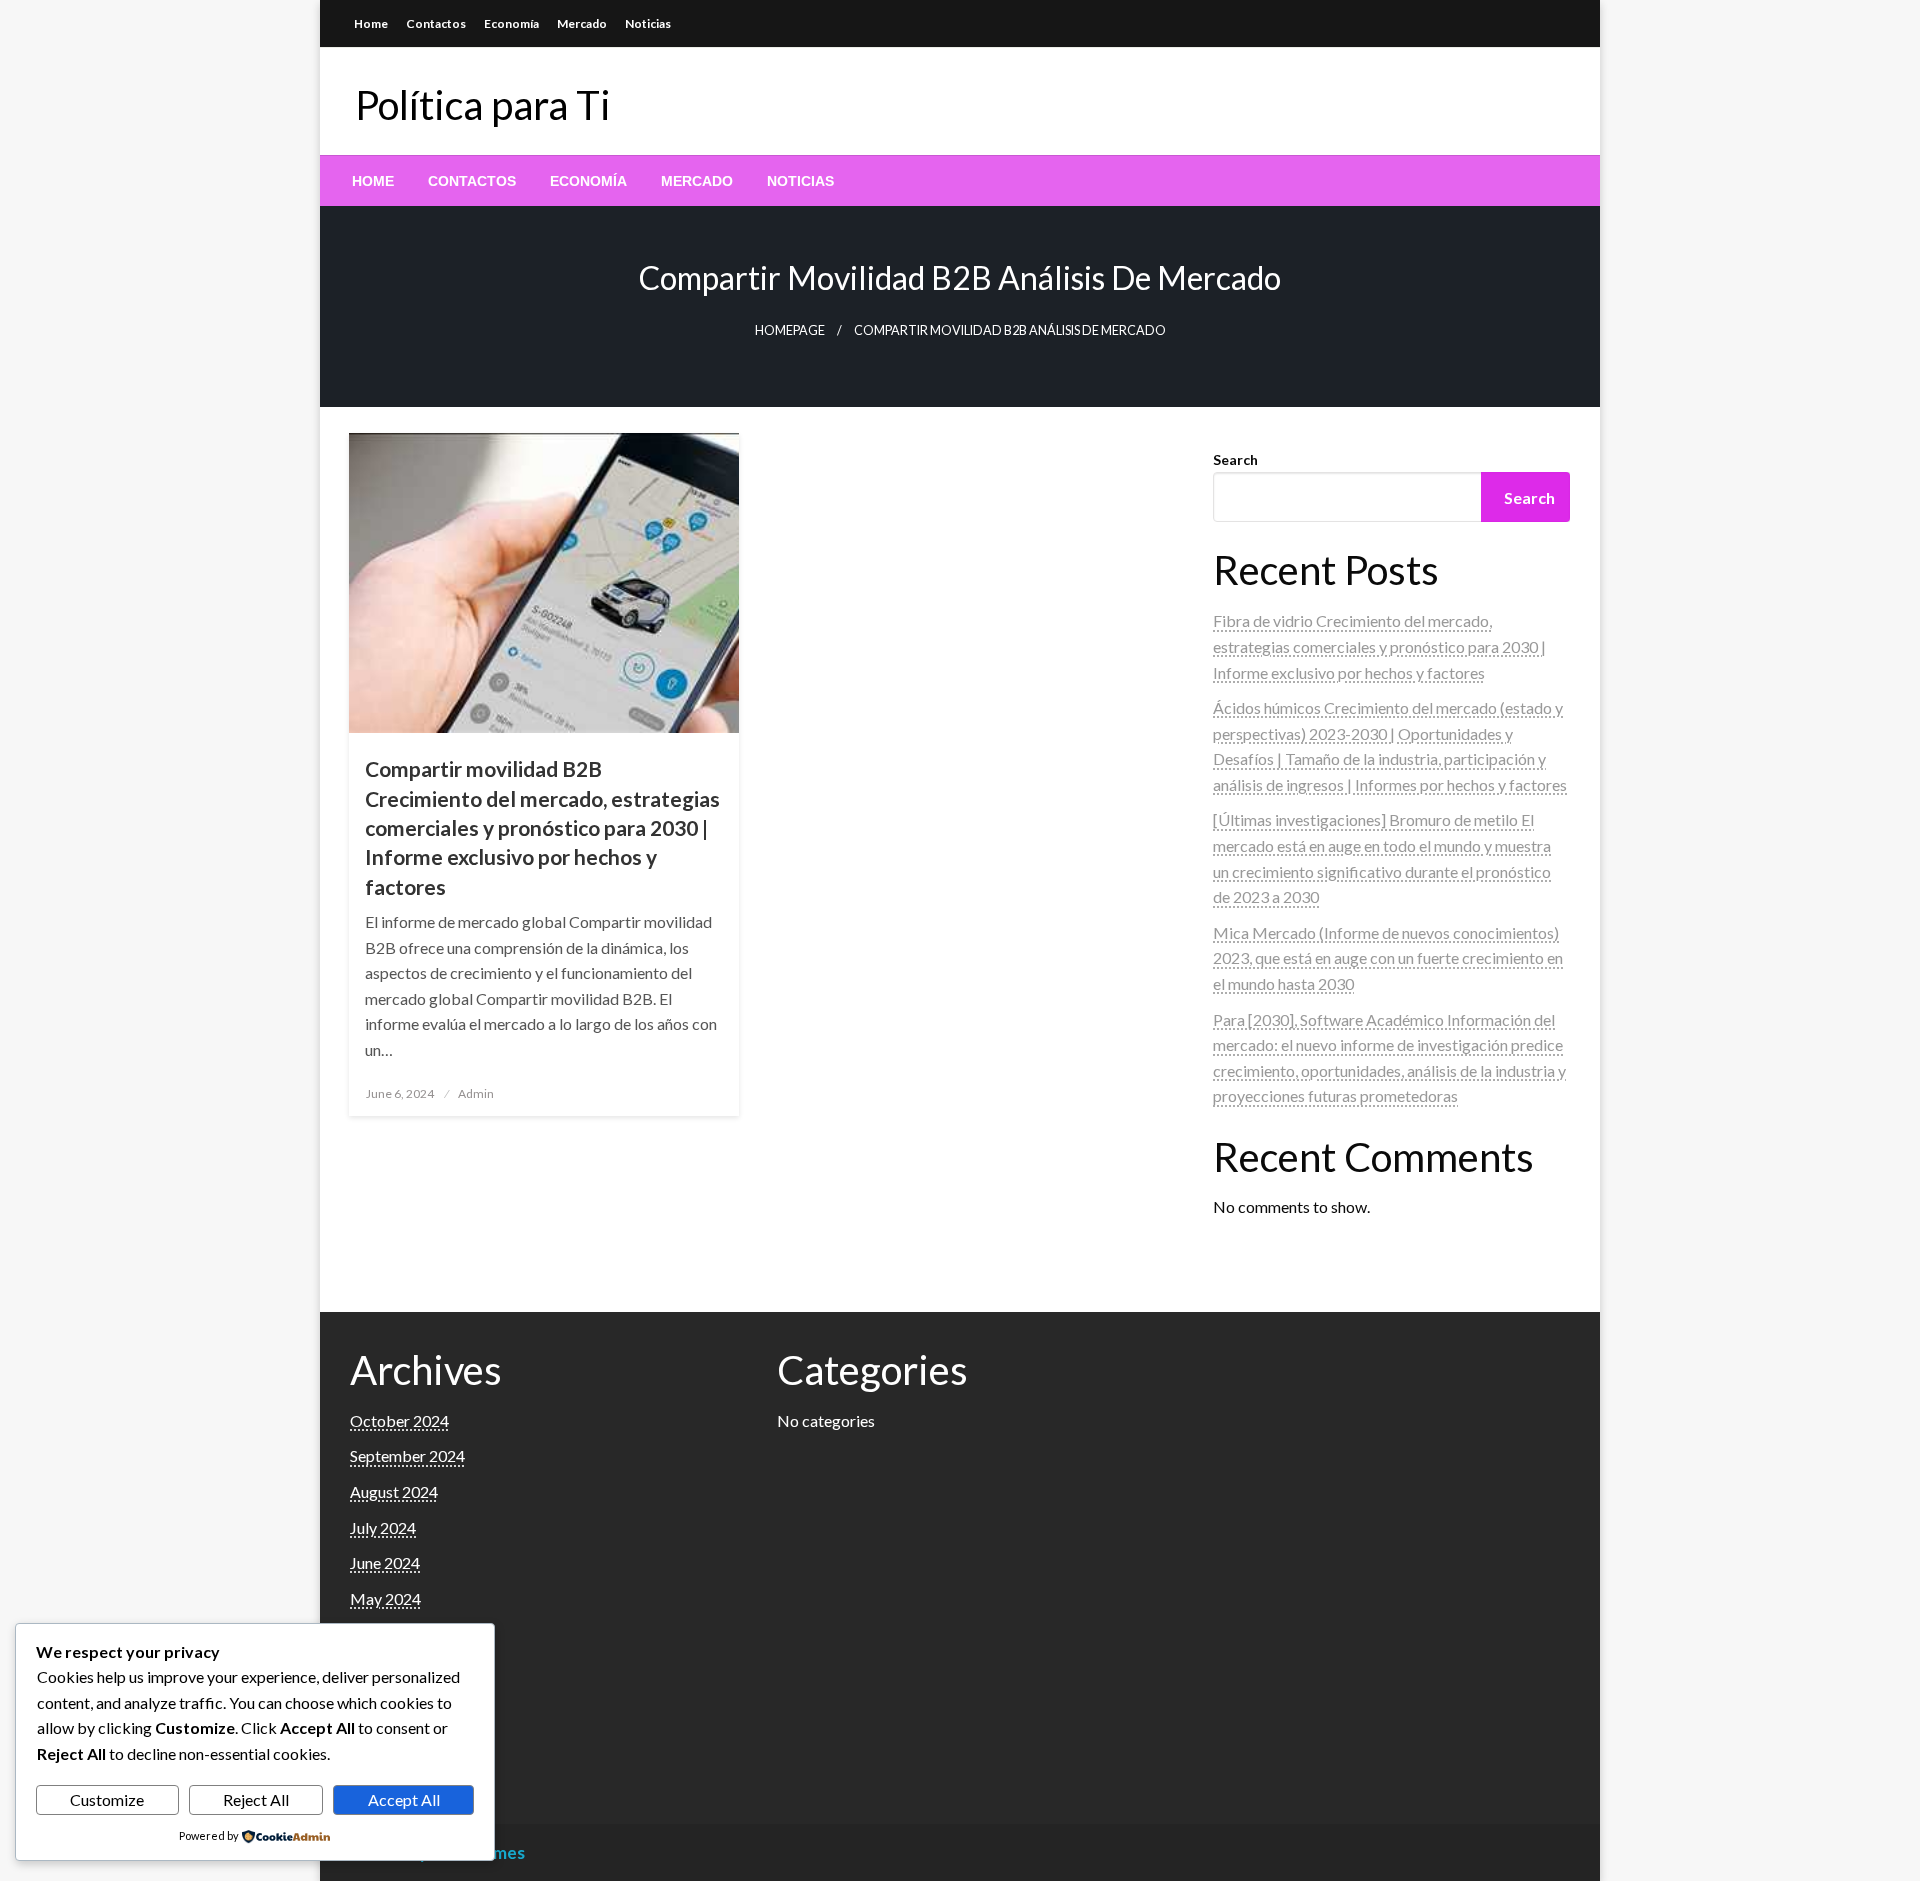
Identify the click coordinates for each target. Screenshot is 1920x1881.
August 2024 (394, 1491)
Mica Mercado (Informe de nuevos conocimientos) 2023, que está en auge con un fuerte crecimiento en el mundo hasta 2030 (1388, 958)
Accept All (404, 1799)
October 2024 (399, 1420)
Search (1235, 459)
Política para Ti (483, 105)
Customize (107, 1799)
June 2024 (385, 1562)
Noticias (648, 23)
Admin (476, 1093)
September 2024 (407, 1455)
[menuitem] (373, 181)
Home (371, 23)
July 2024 (383, 1527)
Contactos (436, 23)
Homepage (790, 330)
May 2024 (385, 1598)
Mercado (582, 23)
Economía (511, 23)
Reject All (256, 1799)
